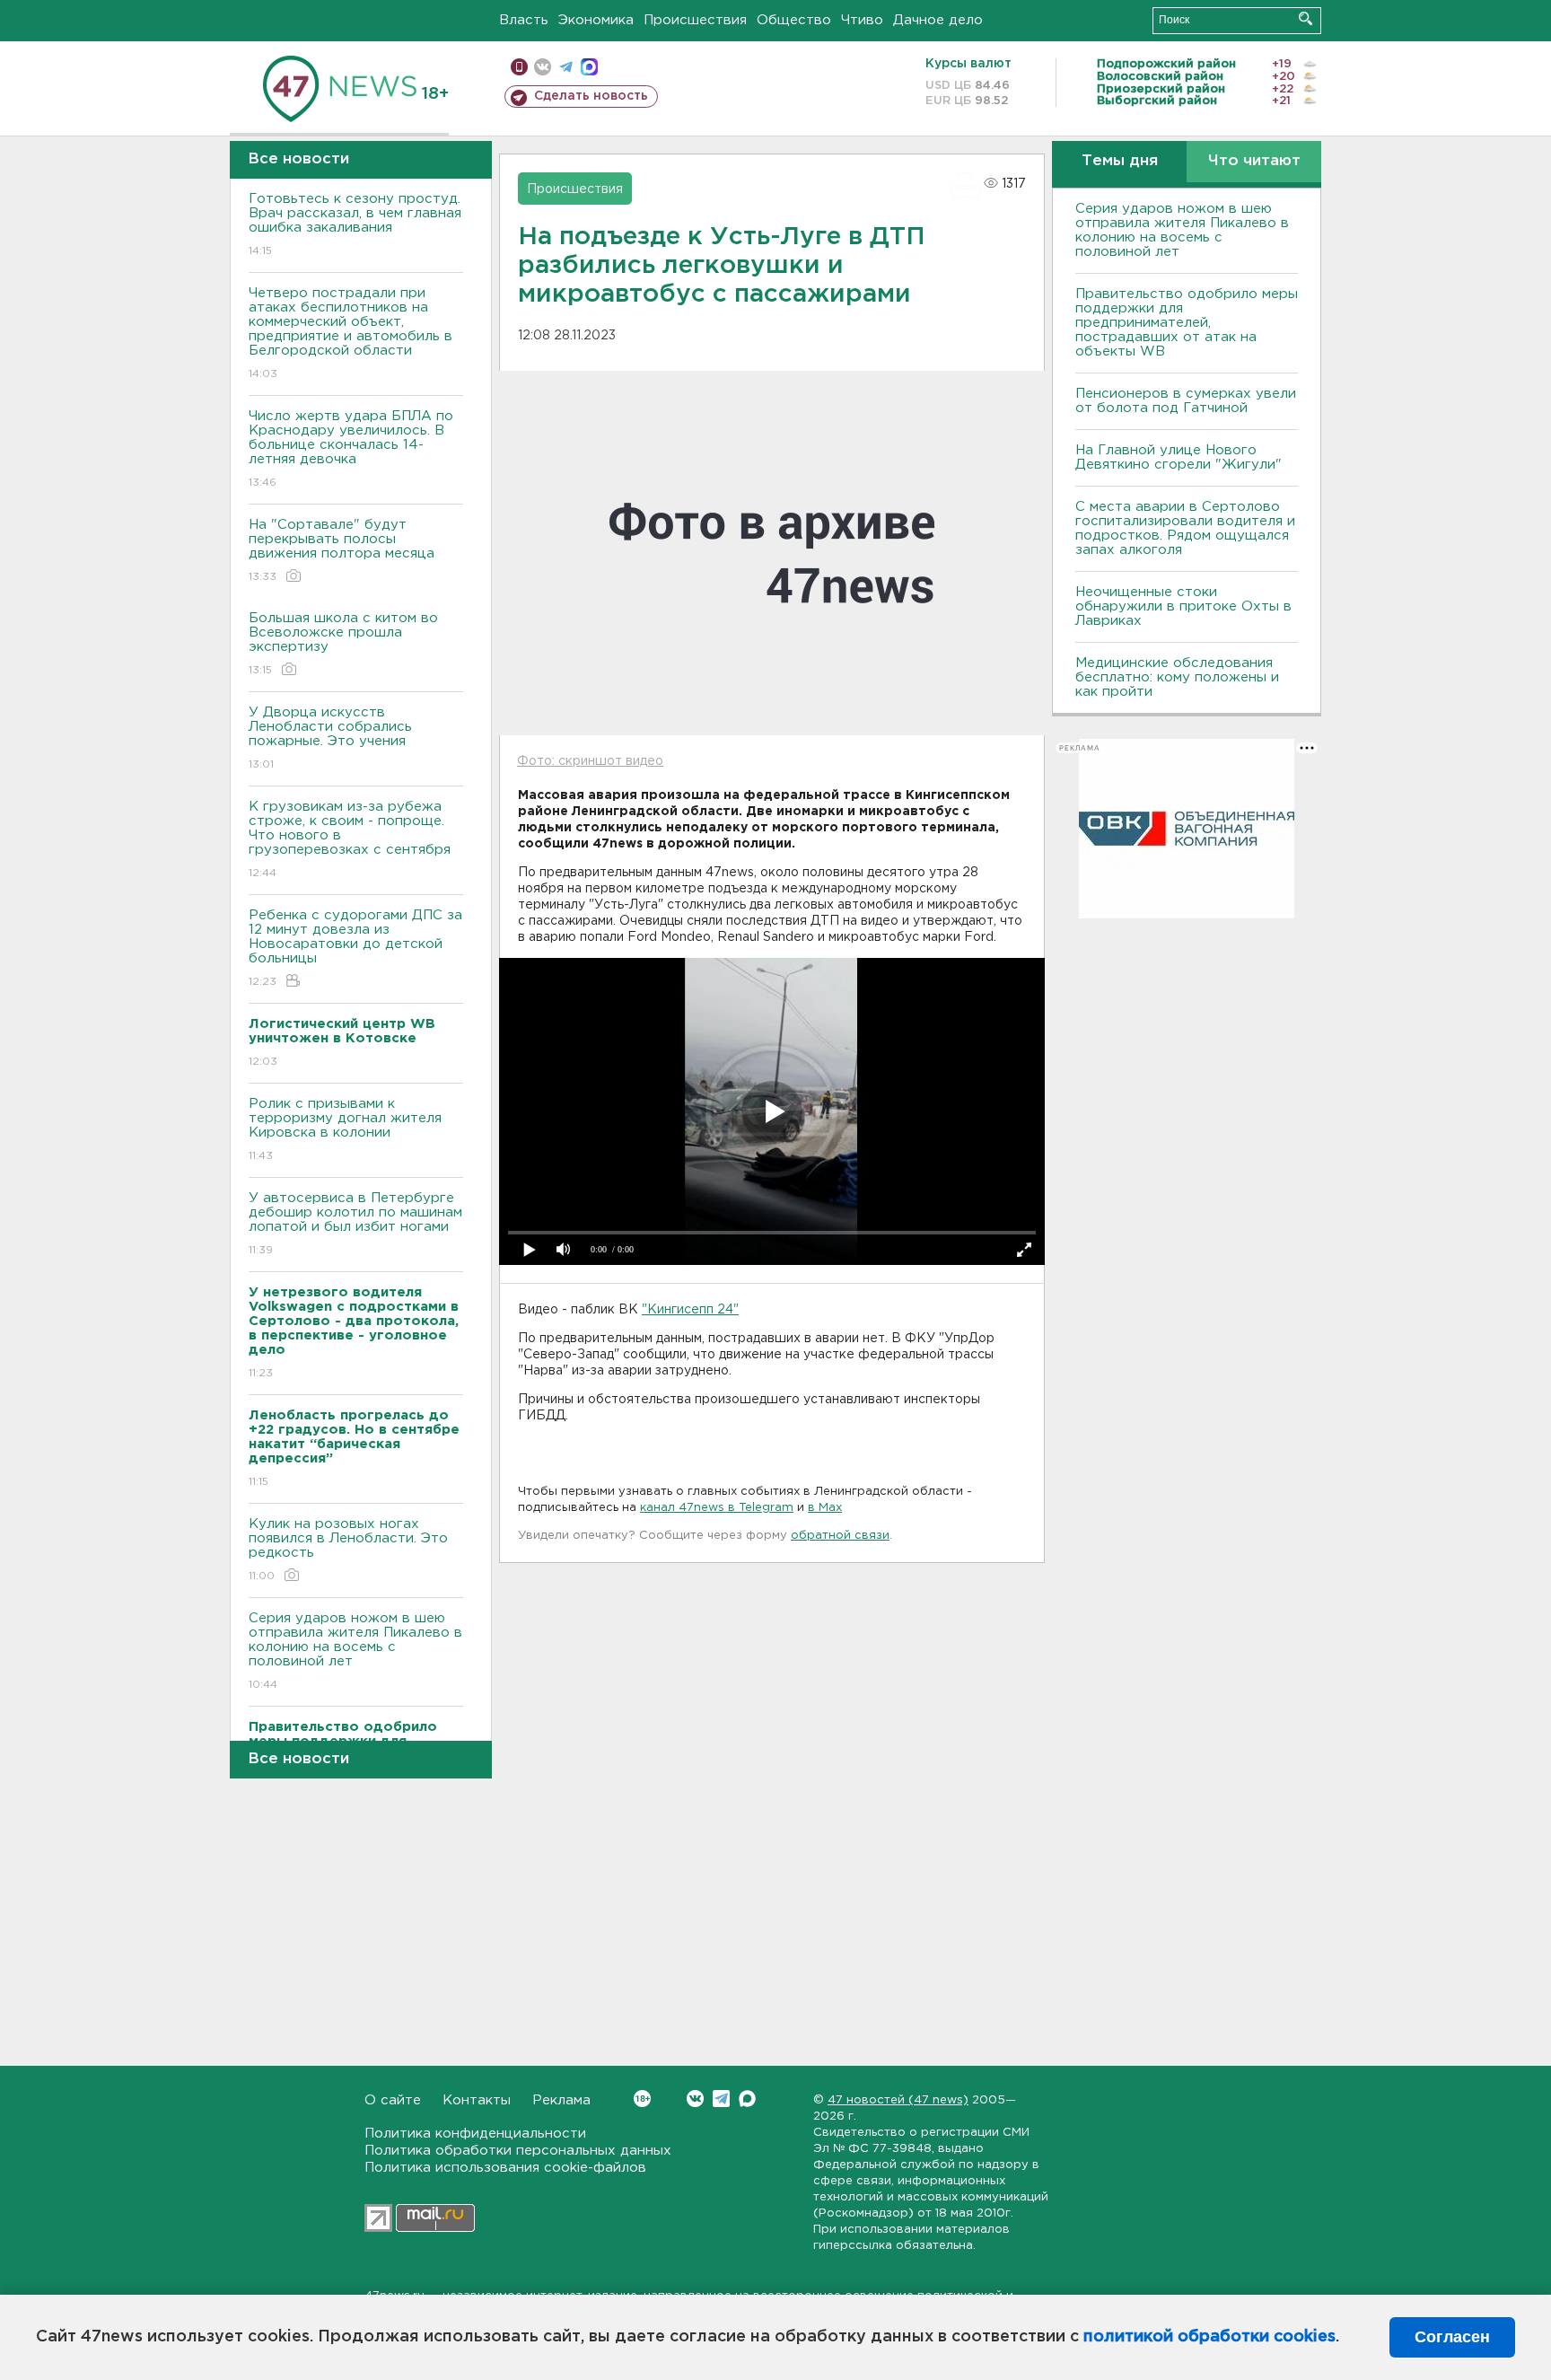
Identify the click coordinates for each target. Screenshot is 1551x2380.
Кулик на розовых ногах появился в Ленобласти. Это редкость (348, 1550)
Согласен (1452, 2337)
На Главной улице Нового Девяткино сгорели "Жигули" (1179, 457)
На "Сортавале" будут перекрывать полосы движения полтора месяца (342, 550)
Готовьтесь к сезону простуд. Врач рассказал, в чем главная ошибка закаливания (355, 224)
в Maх (825, 1508)
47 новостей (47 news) (898, 2100)
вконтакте (543, 67)
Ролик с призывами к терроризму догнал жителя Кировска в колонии (345, 1129)
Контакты (477, 2100)
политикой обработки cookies (1209, 2337)
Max (747, 2099)
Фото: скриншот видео (590, 761)
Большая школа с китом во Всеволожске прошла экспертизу (343, 644)
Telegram (721, 2099)
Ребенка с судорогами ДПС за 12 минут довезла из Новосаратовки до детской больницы (355, 948)
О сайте (393, 2100)
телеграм (566, 67)
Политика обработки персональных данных (518, 2151)
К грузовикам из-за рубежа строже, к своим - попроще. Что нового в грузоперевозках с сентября (350, 839)
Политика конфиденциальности (475, 2134)
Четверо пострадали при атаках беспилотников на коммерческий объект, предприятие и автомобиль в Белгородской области (351, 333)
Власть (524, 20)
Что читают (1254, 161)
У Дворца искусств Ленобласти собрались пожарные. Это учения (330, 738)
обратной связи (840, 1536)
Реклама (561, 2100)
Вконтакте (695, 2099)
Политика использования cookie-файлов (505, 2168)
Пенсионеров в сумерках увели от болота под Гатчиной (1186, 401)
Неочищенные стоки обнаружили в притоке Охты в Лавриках (1183, 606)
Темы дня (1120, 161)
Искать (1306, 18)
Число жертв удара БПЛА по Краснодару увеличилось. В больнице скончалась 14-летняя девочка (351, 449)
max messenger (589, 67)
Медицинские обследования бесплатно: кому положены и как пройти (1177, 677)
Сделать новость (591, 96)
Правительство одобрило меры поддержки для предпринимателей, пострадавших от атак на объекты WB (1187, 323)
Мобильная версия (519, 67)
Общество (794, 20)
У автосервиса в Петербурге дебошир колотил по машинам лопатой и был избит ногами (355, 1224)
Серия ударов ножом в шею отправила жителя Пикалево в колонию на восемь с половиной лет (355, 1651)
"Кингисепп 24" (690, 1310)
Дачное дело (938, 20)
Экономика (596, 20)
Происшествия (695, 20)
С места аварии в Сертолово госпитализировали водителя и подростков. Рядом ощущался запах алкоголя (1185, 528)
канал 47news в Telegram (717, 1508)
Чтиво (862, 20)
